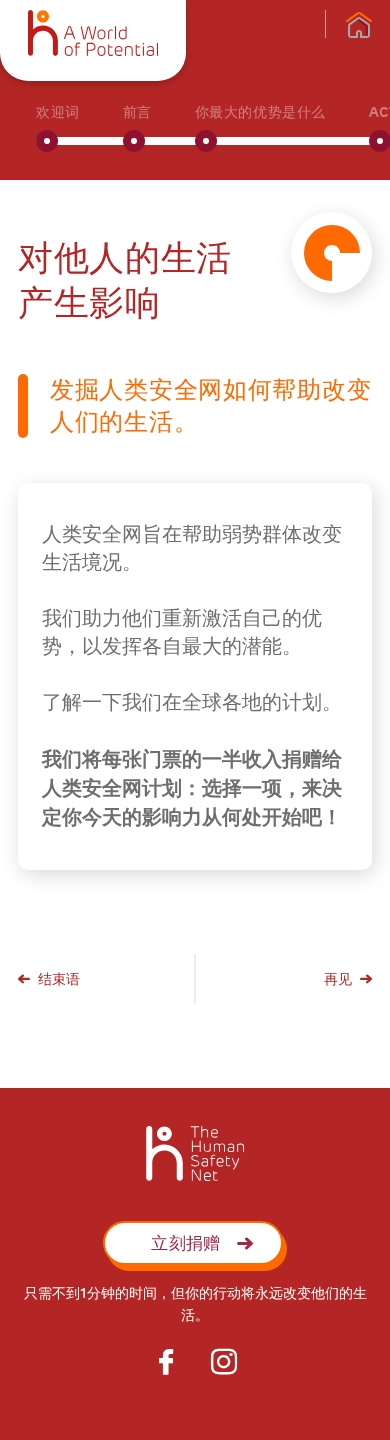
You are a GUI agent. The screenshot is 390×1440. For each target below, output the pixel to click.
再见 (338, 979)
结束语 (59, 979)
